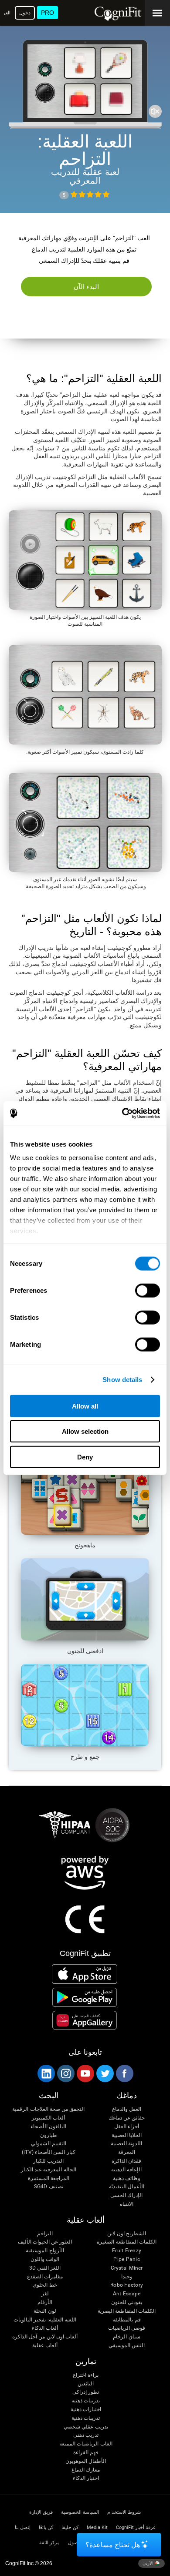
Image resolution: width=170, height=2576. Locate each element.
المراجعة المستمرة (49, 2179)
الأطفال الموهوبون (86, 2461)
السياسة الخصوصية (80, 2512)
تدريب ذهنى (86, 2435)
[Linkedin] (46, 2073)
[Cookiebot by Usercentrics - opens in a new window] (122, 1114)
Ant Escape (127, 2294)
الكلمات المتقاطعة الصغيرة (126, 2242)
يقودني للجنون (127, 2303)
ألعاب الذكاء (45, 2328)
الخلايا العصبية (127, 2135)
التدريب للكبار (48, 2161)
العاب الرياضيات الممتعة (86, 2444)
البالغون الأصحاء (48, 2127)
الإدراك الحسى (126, 2195)
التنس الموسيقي (127, 2346)
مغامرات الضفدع (45, 2277)
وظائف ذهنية (127, 2179)
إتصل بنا (23, 2527)
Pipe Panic (126, 2259)
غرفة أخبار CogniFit (136, 2527)
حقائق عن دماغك (127, 2118)
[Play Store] (85, 1997)
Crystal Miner (127, 2268)
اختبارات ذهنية (86, 2410)
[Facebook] (124, 2073)
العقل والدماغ (127, 2109)
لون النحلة (45, 2311)
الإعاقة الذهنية (126, 2170)
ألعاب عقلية (45, 2346)
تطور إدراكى (86, 2392)
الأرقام (45, 2303)
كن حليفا (70, 2527)
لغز (45, 2294)
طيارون (49, 2135)
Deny (85, 1457)
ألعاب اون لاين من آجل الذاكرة (45, 2337)
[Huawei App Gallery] (85, 2020)
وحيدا (127, 2277)
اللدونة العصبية (126, 2144)
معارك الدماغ (86, 2470)
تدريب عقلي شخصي (86, 2427)
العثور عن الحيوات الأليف (45, 2242)
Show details (122, 1380)
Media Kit (97, 2527)
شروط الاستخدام (124, 2512)
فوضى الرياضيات (127, 2328)
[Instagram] (65, 2073)
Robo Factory (127, 2285)
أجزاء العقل (127, 2127)
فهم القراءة (86, 2453)
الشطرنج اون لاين (127, 2234)
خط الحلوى (45, 2285)
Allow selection (85, 1431)
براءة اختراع (86, 2375)
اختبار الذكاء (86, 2478)
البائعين (86, 2384)
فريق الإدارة (41, 2512)
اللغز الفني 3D (45, 2268)
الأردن (149, 2563)
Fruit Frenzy (127, 2251)
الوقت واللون (45, 2259)
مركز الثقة (49, 2543)
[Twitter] (105, 2073)
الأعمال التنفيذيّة (127, 2187)
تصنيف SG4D (49, 2187)
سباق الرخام (126, 2337)
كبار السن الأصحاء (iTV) (48, 2152)
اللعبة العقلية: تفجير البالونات (45, 2320)
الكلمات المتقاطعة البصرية (127, 2311)
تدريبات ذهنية (86, 2401)
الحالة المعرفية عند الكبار (49, 2170)
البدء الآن (87, 287)
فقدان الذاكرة (126, 2161)
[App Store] (85, 1974)
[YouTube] (85, 2073)
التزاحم (45, 2234)
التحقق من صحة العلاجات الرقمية (48, 2109)
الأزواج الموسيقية (45, 2251)
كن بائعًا (46, 2527)
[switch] (148, 1290)
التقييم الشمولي (49, 2144)
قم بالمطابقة (126, 2320)
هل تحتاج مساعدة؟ (113, 2545)
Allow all (85, 1406)
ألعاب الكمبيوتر (48, 2118)
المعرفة (127, 2152)
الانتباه (127, 2204)
